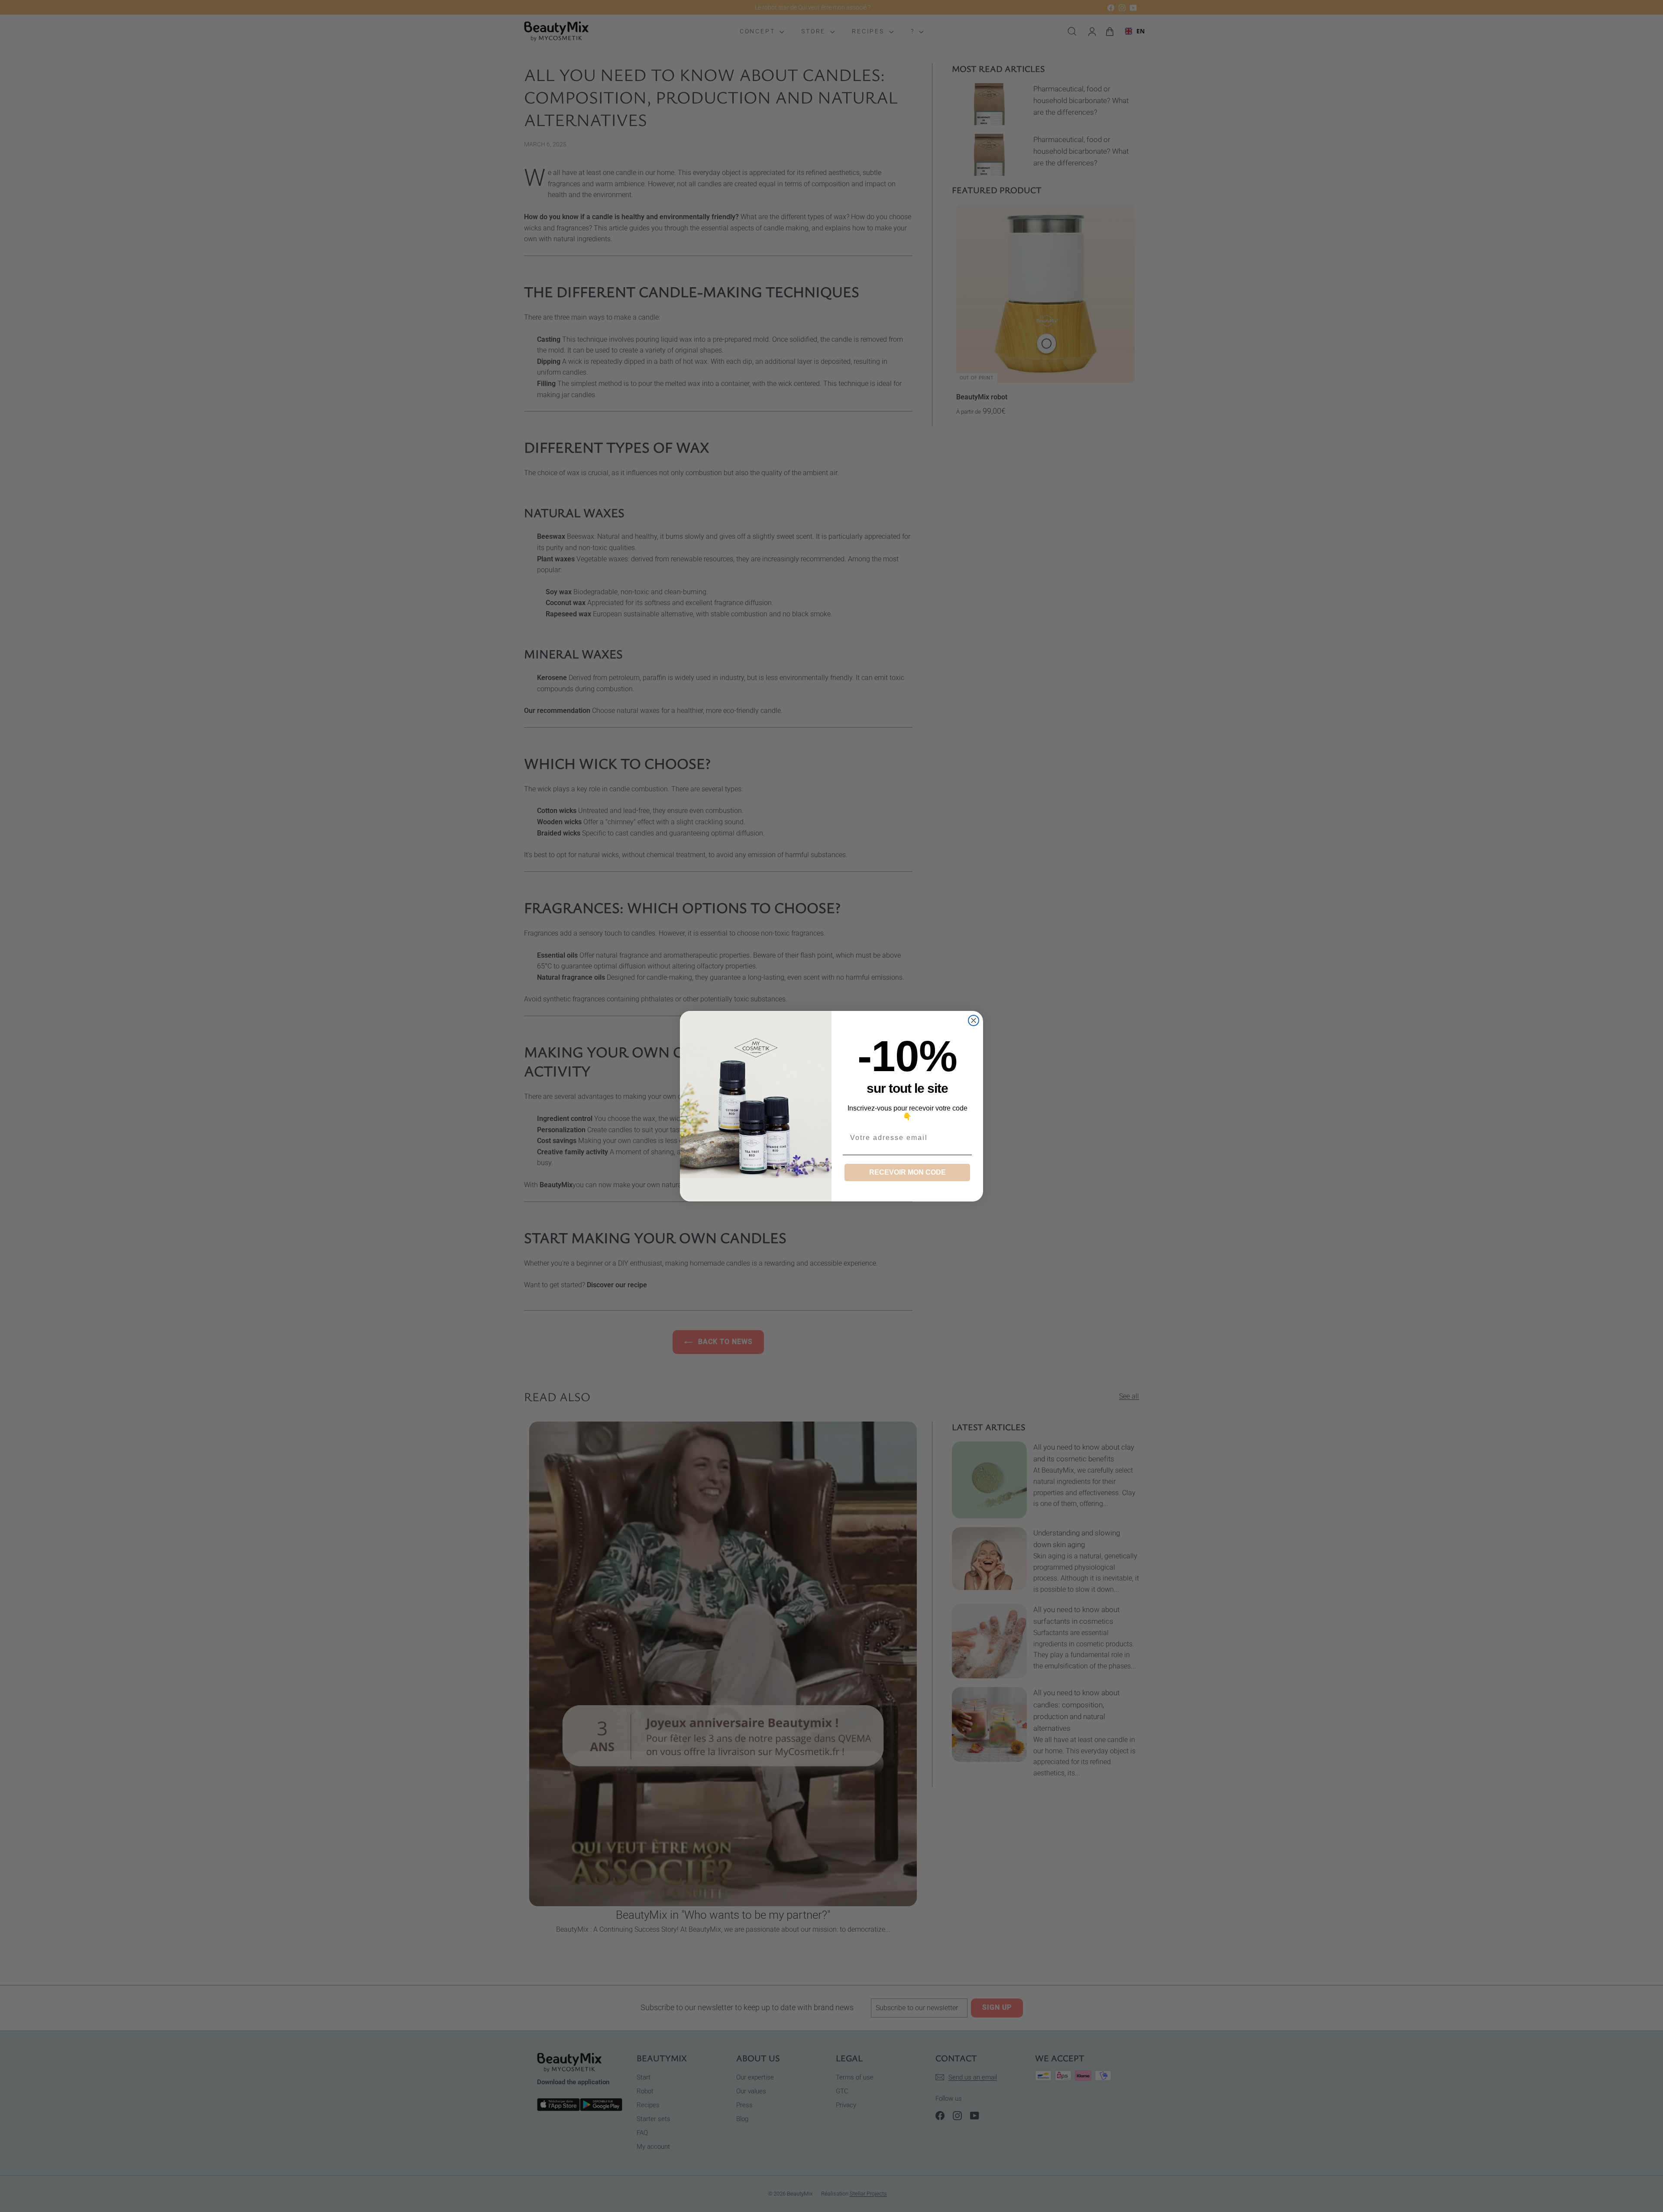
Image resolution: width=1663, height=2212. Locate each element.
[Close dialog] (974, 1020)
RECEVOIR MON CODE (908, 1172)
